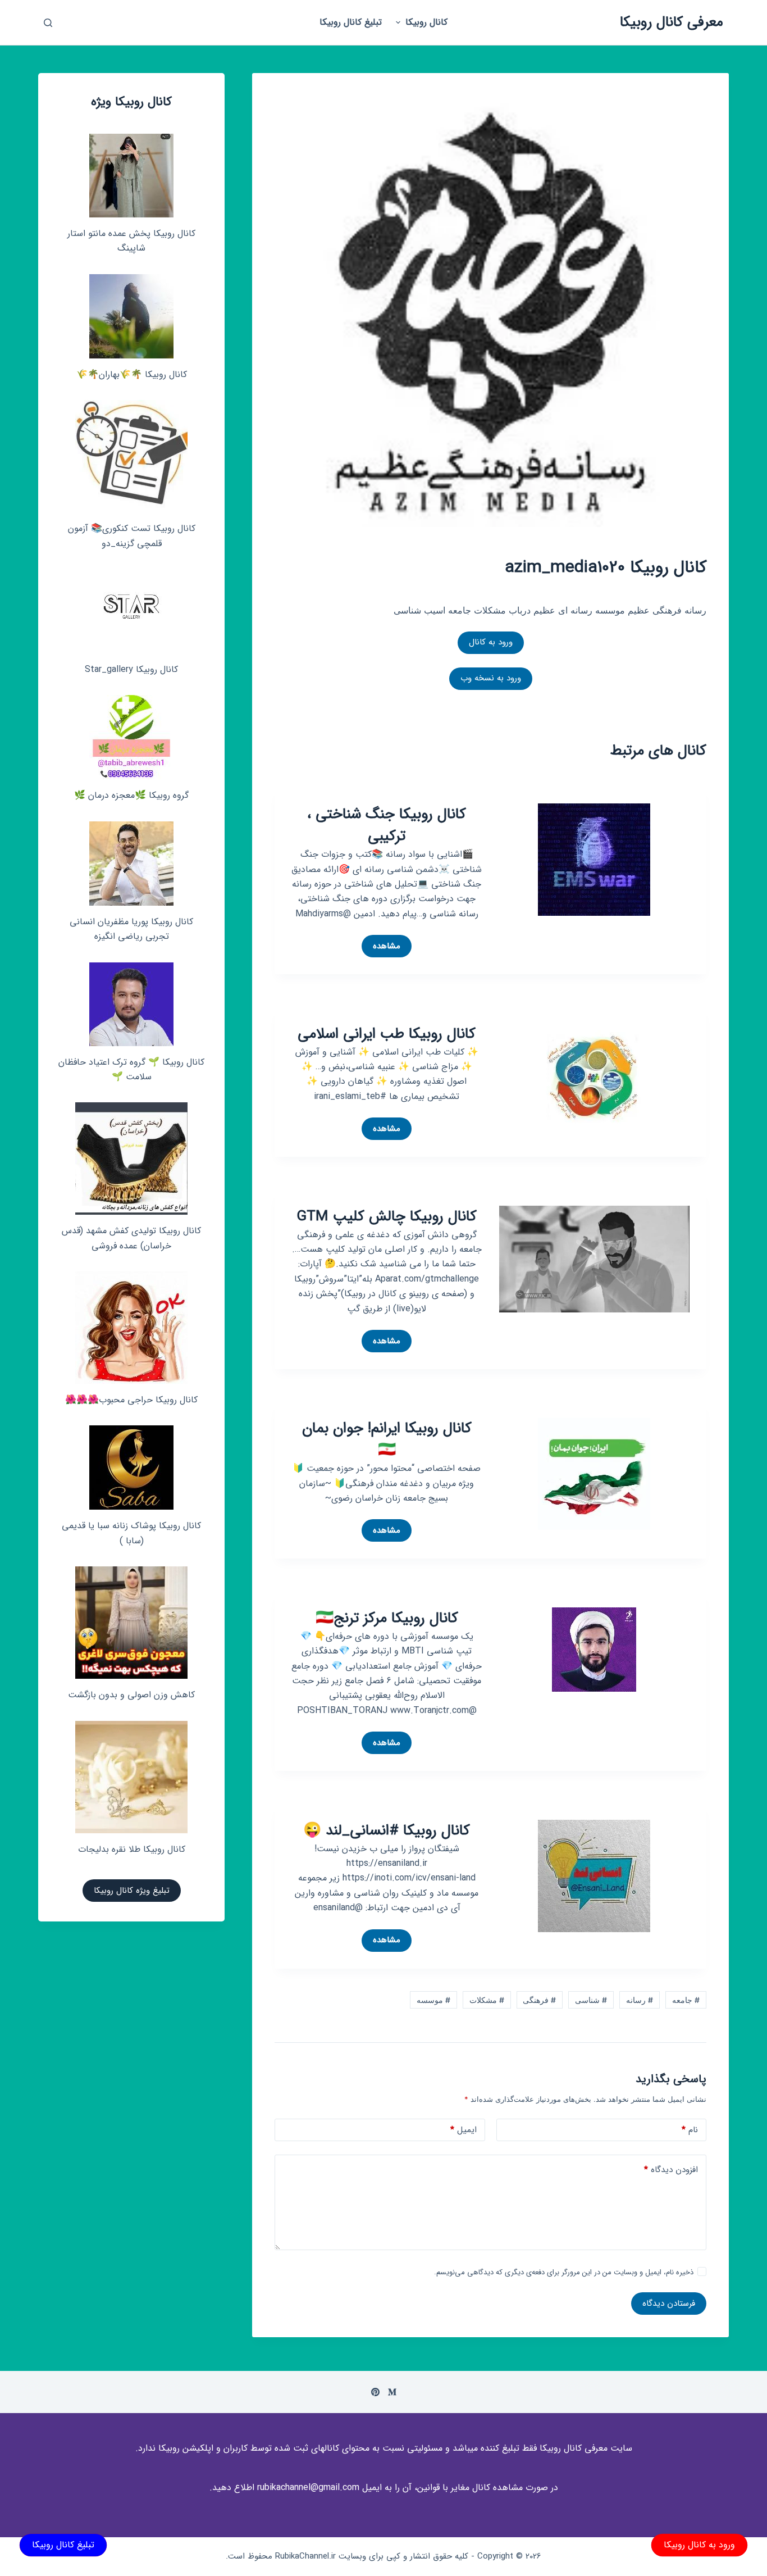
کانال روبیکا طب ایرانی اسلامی (387, 1034)
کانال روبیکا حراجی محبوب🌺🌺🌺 (131, 1400)
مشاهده (381, 948)
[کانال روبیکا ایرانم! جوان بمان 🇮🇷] (594, 1473)
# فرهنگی (539, 2000)
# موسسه (433, 2000)
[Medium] (392, 2392)
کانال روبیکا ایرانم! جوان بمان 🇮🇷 (387, 1439)
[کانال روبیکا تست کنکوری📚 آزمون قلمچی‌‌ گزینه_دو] (131, 456)
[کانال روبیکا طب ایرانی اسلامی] (594, 1078)
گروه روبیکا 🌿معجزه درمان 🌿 (131, 795)
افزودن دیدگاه (671, 2170)
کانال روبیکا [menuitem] (426, 22)
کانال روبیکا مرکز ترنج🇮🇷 (387, 1618)
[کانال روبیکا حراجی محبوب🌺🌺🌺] (131, 1328)
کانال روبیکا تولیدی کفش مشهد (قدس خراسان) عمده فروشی (131, 1238)
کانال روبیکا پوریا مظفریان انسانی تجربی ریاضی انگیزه (131, 929)
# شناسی (591, 2000)
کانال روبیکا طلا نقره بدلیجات (132, 1849)
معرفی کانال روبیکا (672, 22)
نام (690, 2130)
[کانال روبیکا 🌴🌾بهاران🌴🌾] (131, 316)
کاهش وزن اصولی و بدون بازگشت (131, 1695)
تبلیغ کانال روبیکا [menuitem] (351, 22)
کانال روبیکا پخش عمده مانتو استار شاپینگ (131, 241)
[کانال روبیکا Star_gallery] (132, 611)
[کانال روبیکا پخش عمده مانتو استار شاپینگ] (131, 176)
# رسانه (640, 2000)
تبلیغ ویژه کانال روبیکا (132, 1891)
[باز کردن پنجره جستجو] (48, 23)
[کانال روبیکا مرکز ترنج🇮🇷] (594, 1648)
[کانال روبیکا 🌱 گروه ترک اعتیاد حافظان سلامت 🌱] (131, 1004)
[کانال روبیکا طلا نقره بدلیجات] (131, 1777)
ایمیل (464, 2130)
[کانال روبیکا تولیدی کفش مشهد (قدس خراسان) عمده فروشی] (131, 1158)
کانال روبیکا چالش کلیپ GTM (387, 1217)
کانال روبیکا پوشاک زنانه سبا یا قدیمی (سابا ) (131, 1533)
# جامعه (686, 2000)
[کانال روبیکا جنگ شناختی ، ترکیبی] (594, 859)
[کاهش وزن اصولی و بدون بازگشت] (131, 1623)
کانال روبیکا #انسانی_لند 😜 (387, 1831)
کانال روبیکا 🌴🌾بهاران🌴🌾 (132, 374)
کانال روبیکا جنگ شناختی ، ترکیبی (387, 825)
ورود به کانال (491, 642)
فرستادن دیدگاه (669, 2304)
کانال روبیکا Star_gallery (131, 669)
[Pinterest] (375, 2392)
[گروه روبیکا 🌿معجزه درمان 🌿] (131, 737)
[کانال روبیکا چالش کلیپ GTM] (594, 1258)
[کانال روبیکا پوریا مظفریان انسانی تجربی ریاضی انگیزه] (131, 864)
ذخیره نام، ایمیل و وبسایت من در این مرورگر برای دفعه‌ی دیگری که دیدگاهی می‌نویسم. (564, 2272)
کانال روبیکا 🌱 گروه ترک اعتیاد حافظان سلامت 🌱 (131, 1069)
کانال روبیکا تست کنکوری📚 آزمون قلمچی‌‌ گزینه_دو (132, 536)
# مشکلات (487, 2000)
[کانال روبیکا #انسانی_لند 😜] (594, 1875)
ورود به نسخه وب (491, 678)
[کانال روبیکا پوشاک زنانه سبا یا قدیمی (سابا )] (131, 1468)
